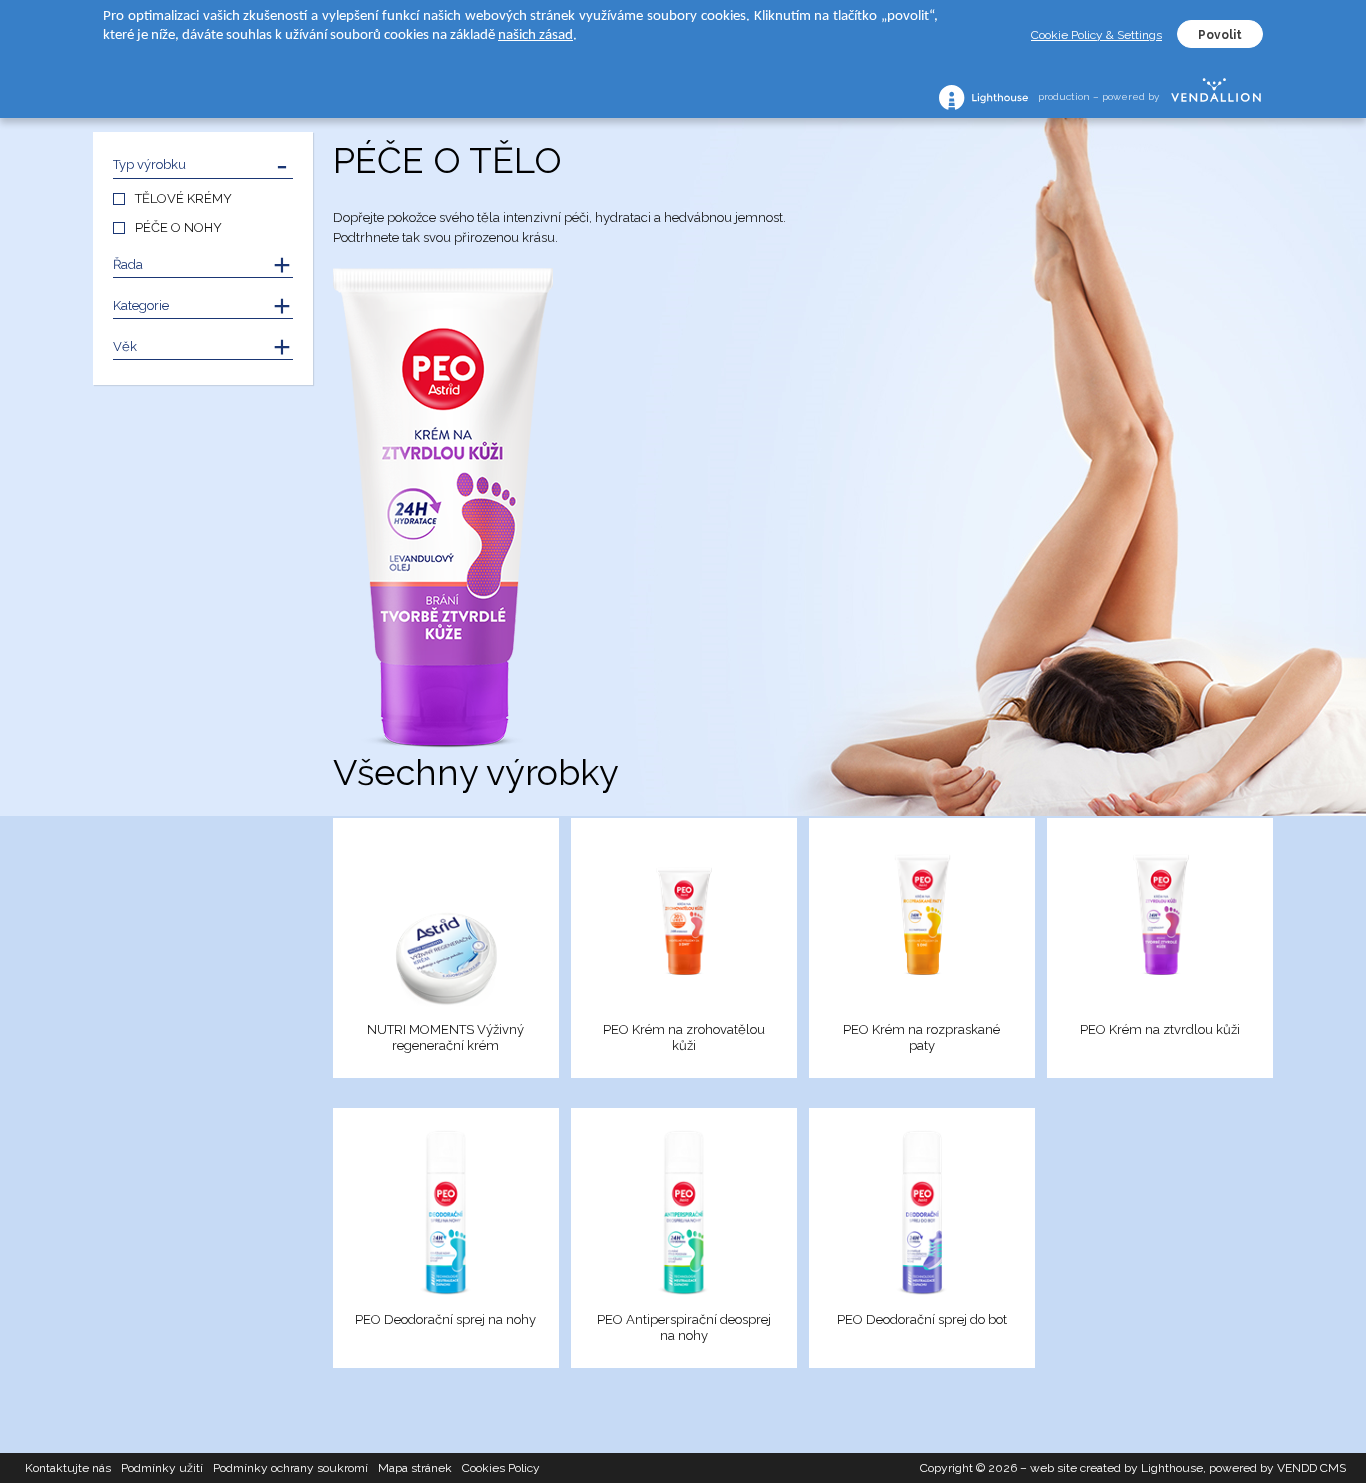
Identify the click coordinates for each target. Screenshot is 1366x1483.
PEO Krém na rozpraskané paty (921, 1037)
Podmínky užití (162, 1468)
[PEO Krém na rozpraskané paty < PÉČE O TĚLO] (922, 923)
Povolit (1220, 35)
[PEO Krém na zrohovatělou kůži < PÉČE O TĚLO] (684, 923)
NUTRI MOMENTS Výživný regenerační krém (445, 1037)
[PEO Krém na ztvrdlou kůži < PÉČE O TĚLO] (1160, 923)
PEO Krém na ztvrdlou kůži (1160, 1029)
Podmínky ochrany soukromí (290, 1468)
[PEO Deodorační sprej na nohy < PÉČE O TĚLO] (446, 1213)
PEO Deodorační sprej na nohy (445, 1319)
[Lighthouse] (983, 97)
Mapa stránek (415, 1468)
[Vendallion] (1216, 97)
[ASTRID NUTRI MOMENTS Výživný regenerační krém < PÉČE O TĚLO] (446, 923)
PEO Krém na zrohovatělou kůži (684, 1037)
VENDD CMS (1311, 1468)
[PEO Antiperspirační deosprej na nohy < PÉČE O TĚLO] (684, 1213)
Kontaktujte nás (68, 1468)
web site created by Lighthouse (1116, 1468)
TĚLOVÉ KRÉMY (183, 198)
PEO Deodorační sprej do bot (922, 1319)
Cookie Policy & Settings (1096, 35)
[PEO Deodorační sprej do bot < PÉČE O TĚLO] (922, 1213)
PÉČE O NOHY (178, 227)
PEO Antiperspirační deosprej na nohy (684, 1327)
